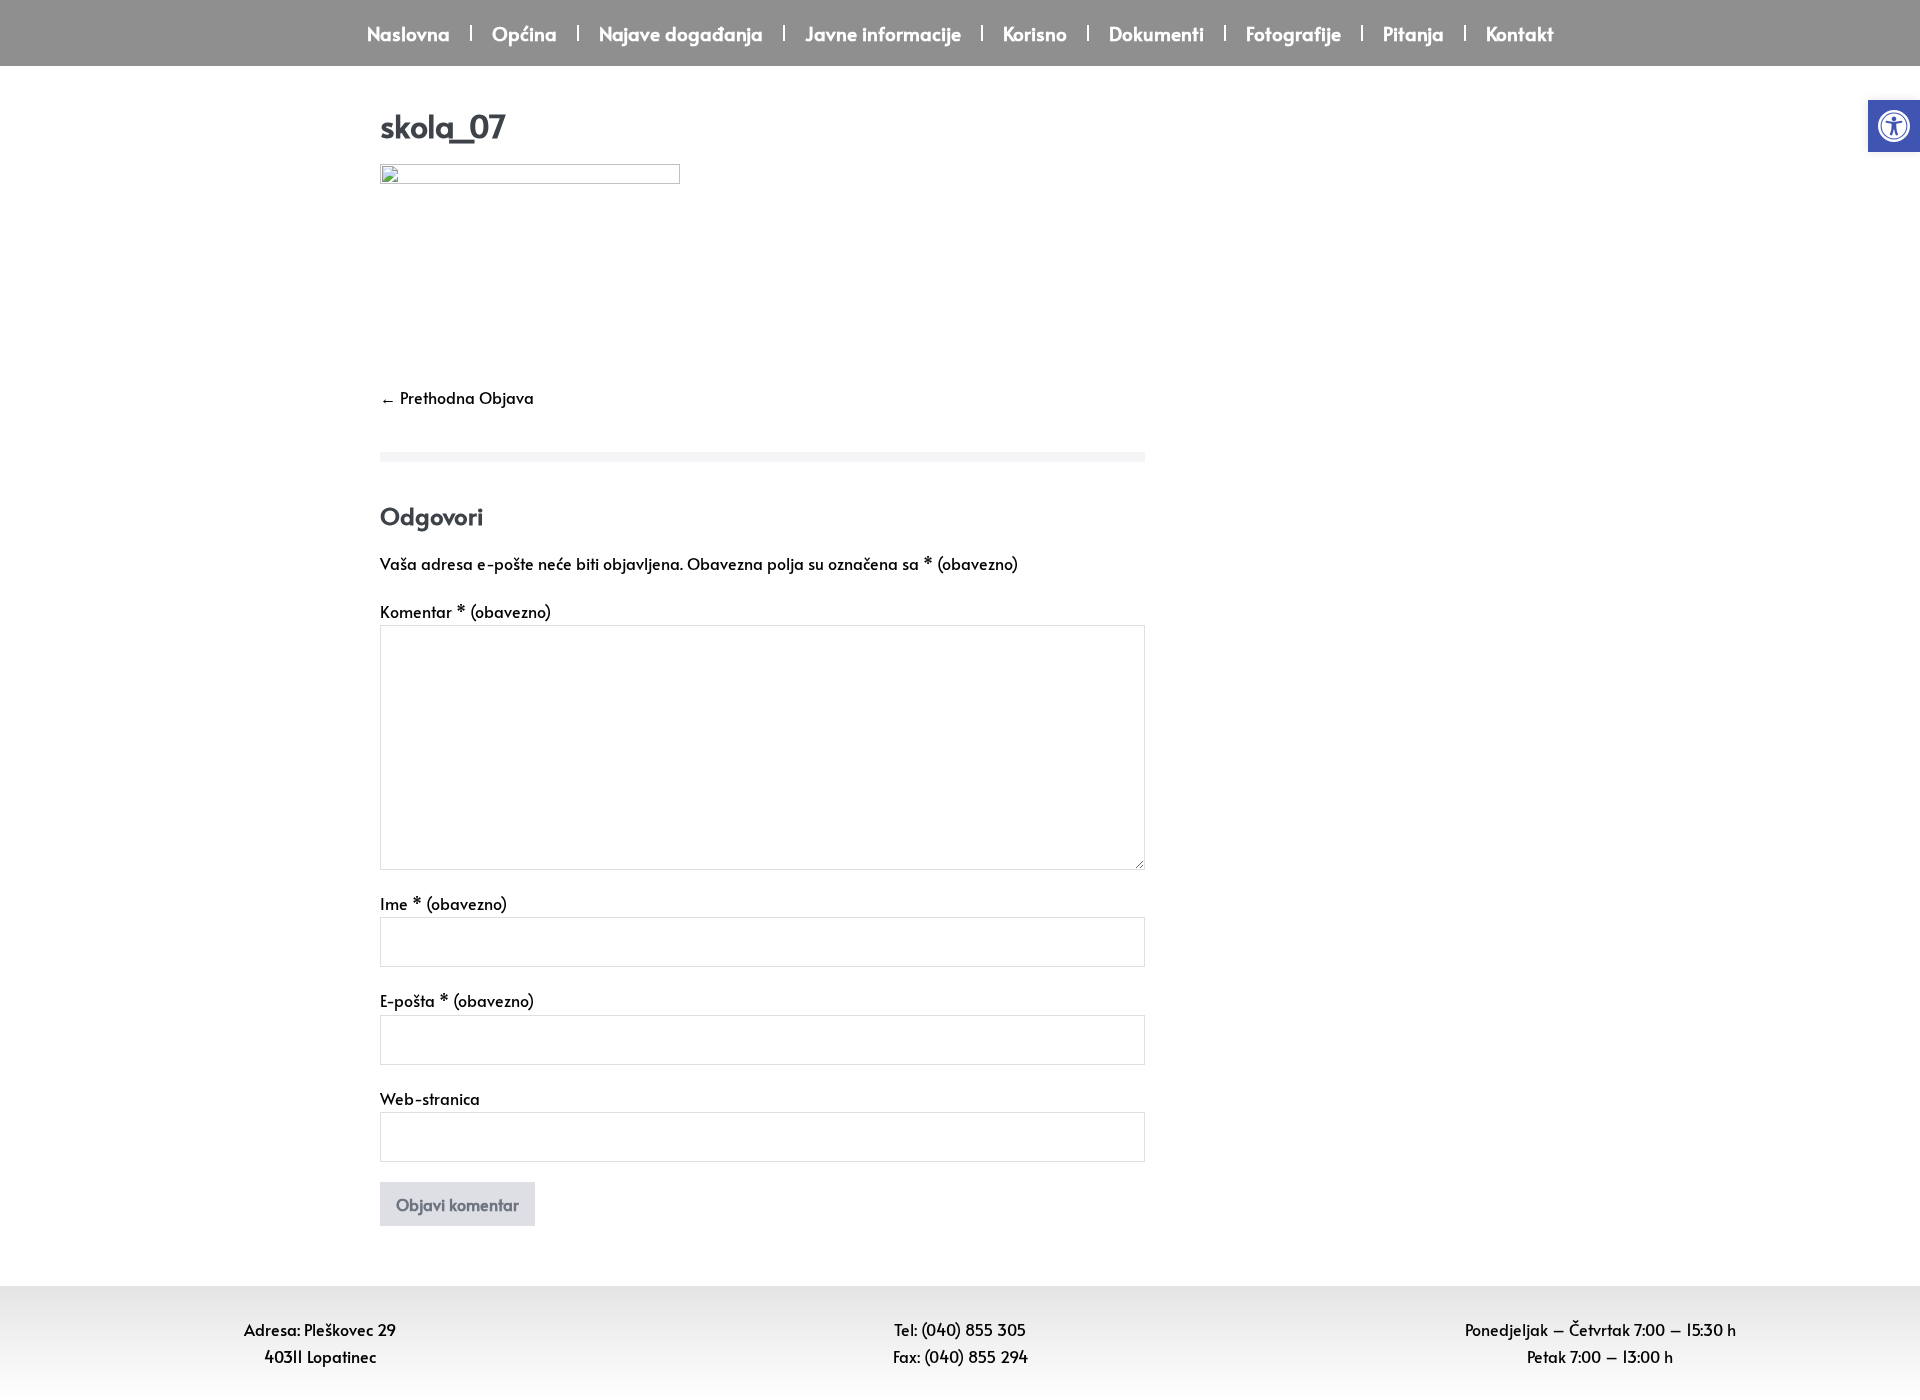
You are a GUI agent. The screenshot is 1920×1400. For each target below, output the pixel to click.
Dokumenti (1156, 33)
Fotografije (1293, 33)
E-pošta (457, 1000)
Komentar (465, 611)
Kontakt (1520, 33)
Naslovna (408, 33)
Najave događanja (681, 33)
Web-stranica (430, 1098)
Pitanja (1413, 33)
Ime (443, 903)
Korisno (1035, 33)
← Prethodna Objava (457, 397)
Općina (524, 33)
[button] (1894, 126)
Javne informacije (883, 33)
